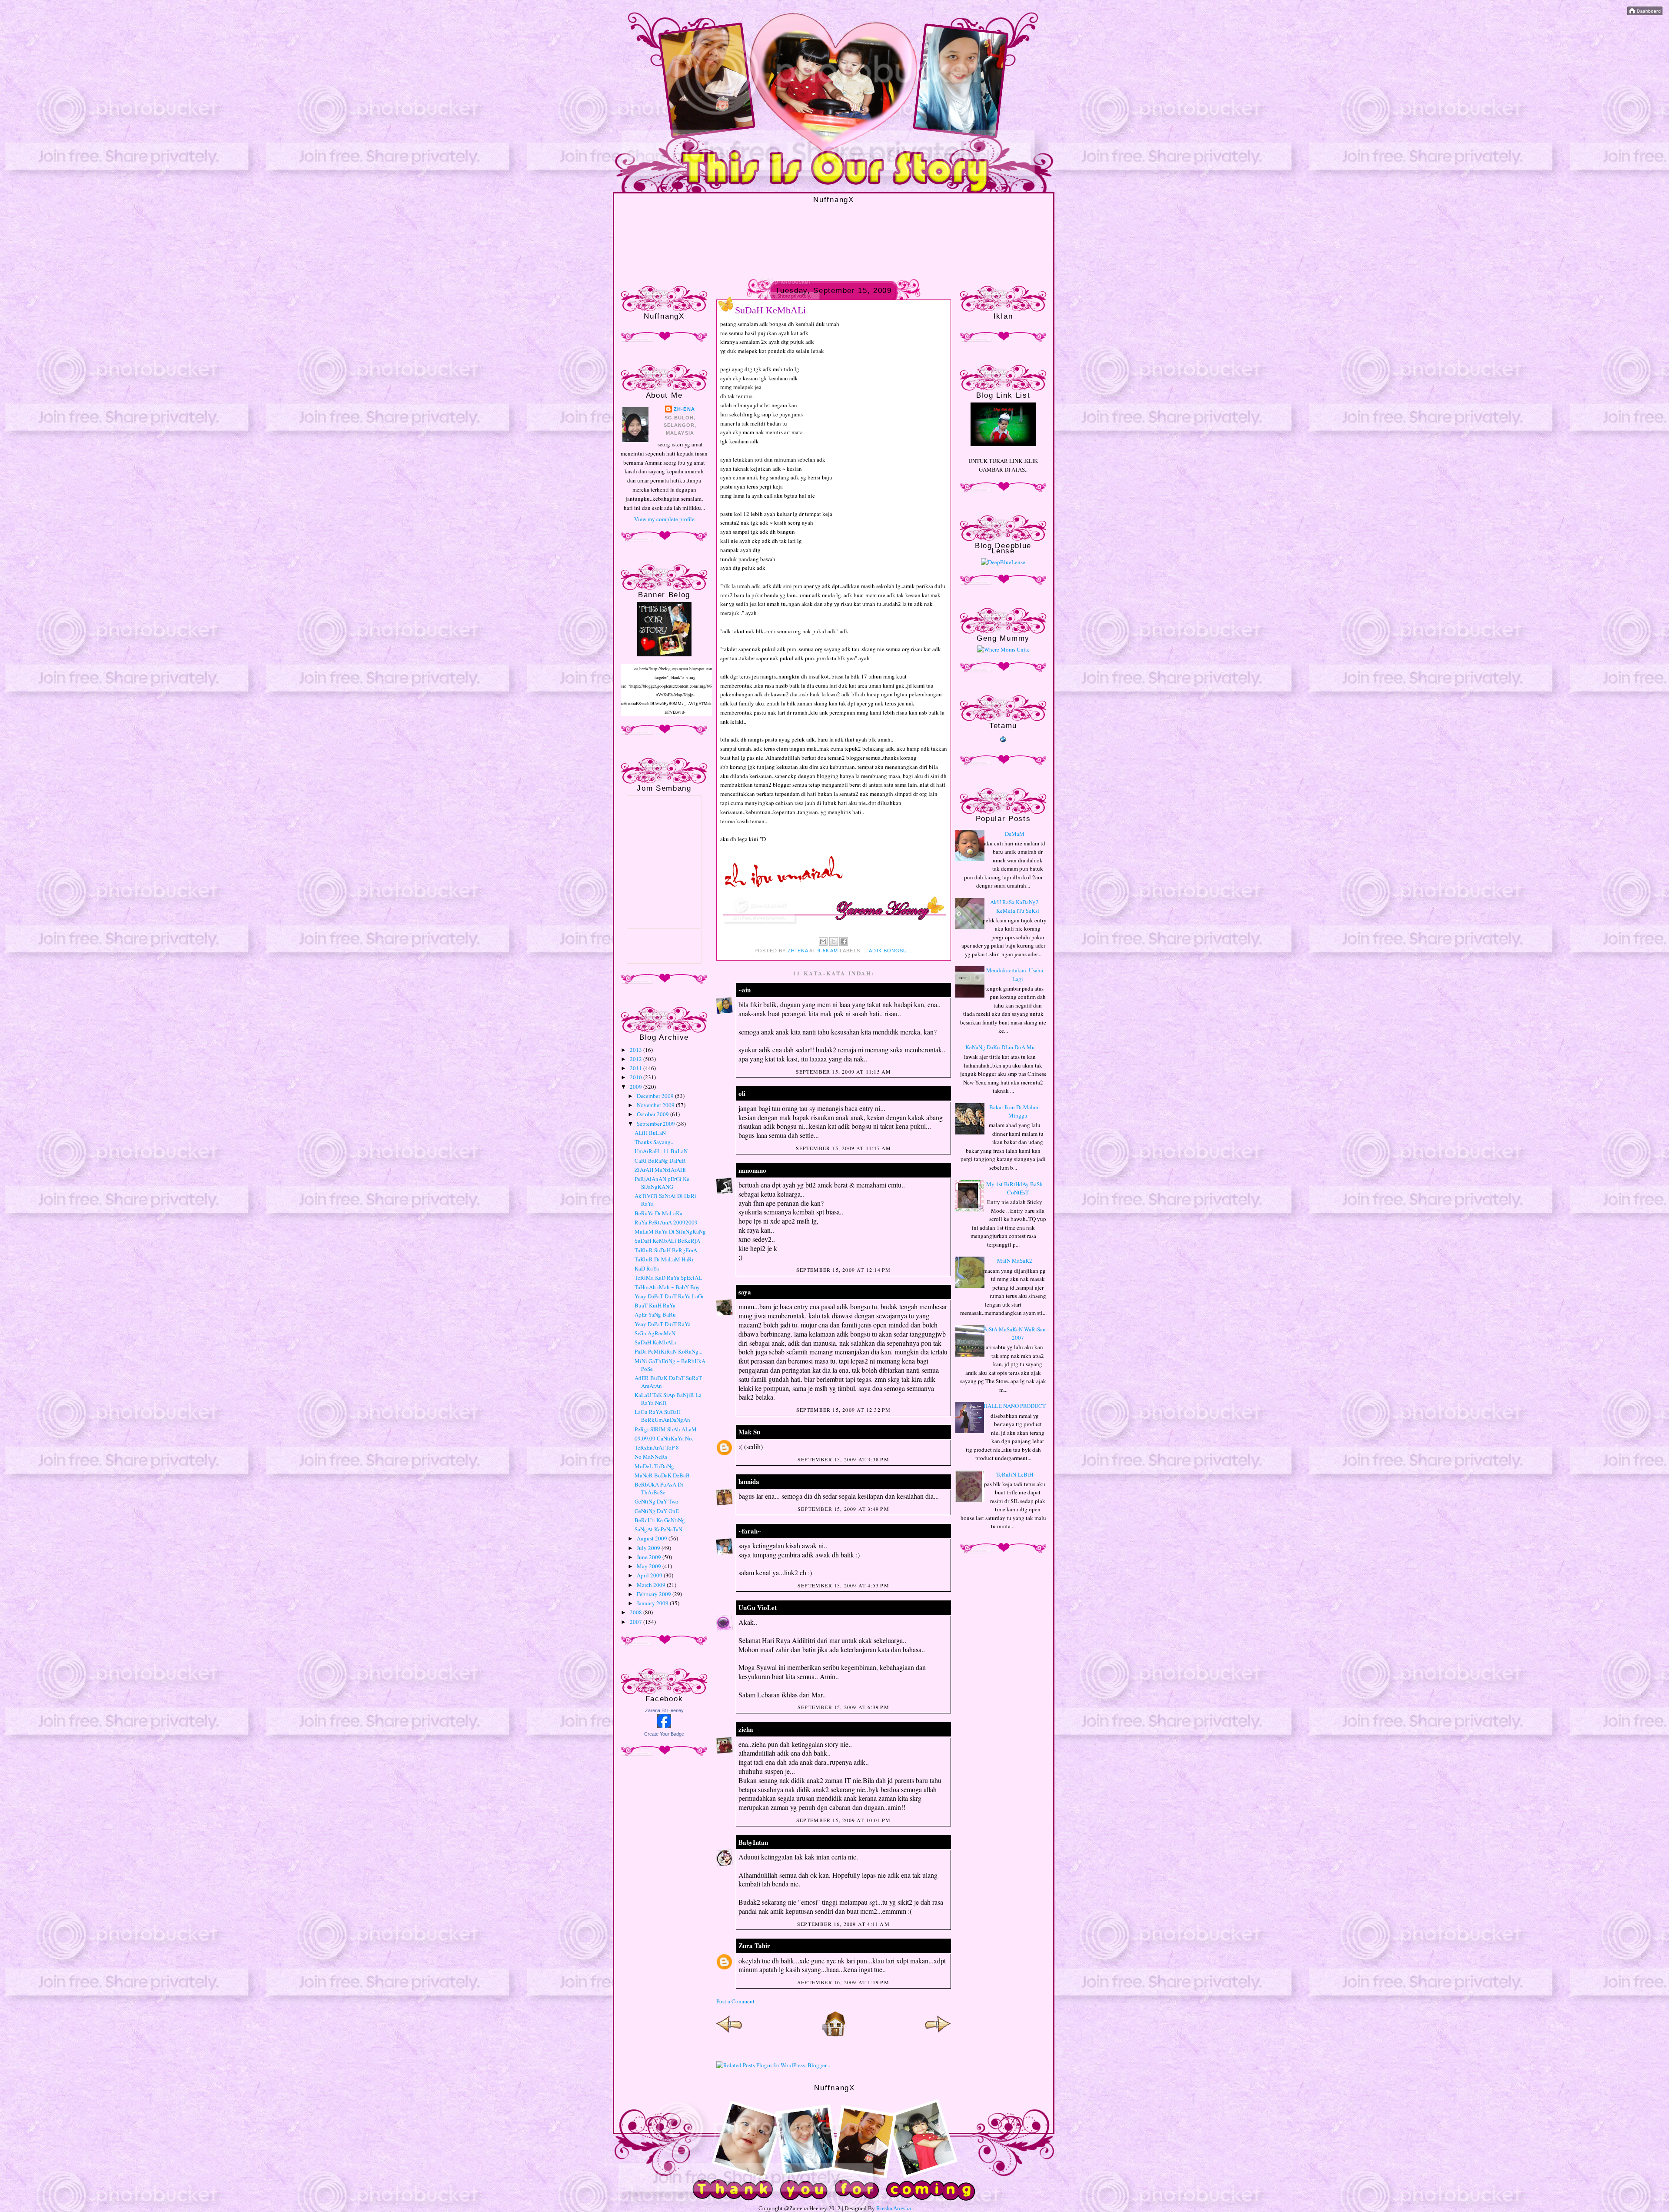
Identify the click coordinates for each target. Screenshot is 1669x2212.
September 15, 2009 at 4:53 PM (843, 1585)
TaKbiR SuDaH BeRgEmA (666, 1250)
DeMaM (1015, 834)
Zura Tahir (754, 1946)
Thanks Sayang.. (654, 1142)
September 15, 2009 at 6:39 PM (843, 1707)
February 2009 (655, 1594)
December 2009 (656, 1096)
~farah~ (750, 1531)
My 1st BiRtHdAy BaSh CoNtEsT (1014, 1188)
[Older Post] (938, 2035)
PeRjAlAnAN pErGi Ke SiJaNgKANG (662, 1183)
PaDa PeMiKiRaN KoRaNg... (668, 1351)
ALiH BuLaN (650, 1133)
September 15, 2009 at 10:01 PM (844, 1820)
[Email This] (823, 941)
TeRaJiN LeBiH (1015, 1474)
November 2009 (656, 1105)
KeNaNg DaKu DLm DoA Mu (1000, 1047)
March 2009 (652, 1585)
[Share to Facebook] (844, 941)
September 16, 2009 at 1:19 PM (843, 1982)
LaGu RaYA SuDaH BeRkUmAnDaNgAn (662, 1416)
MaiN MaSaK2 (1015, 1261)
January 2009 (653, 1603)
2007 (637, 1622)
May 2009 (650, 1566)
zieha (746, 1729)
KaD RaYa (647, 1268)
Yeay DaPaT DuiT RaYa (663, 1324)
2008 (637, 1612)
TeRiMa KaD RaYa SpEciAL (668, 1277)
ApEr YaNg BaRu (655, 1314)
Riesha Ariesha (894, 2208)
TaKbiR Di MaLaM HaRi (664, 1259)
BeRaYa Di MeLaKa (658, 1213)
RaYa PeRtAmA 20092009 (666, 1222)
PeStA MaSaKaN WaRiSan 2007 (1014, 1334)
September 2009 (657, 1124)
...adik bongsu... (888, 951)
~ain (745, 990)
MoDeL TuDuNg (654, 1466)
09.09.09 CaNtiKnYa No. (664, 1438)
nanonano (752, 1170)
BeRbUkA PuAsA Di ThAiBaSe (659, 1488)
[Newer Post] (729, 2035)
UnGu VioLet (758, 1607)
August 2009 (653, 1538)
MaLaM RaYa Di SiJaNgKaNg (670, 1231)
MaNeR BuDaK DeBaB (662, 1475)
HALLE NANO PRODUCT (1015, 1406)
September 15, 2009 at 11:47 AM (844, 1148)
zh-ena (684, 409)
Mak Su (749, 1432)
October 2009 (653, 1114)
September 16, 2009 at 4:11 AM (843, 1924)
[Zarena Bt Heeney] (664, 1726)
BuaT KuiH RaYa (655, 1305)
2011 (637, 1068)
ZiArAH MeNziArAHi (660, 1170)
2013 (637, 1050)
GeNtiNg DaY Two (657, 1501)
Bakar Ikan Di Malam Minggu (1014, 1111)
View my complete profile (664, 519)
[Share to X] (834, 941)
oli (742, 1093)
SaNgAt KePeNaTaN (658, 1529)
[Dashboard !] (1645, 13)
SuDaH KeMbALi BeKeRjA (667, 1241)
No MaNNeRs (651, 1457)
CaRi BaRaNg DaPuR (660, 1161)
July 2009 (649, 1548)
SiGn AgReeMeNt (656, 1333)
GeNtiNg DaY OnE (657, 1511)
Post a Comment (735, 2001)
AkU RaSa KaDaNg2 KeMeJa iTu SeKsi (1015, 906)
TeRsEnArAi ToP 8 (657, 1447)
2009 (637, 1087)
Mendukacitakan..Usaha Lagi (1015, 975)
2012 (637, 1059)
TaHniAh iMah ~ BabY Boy (667, 1287)
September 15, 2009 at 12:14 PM (844, 1270)
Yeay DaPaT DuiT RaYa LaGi (669, 1296)
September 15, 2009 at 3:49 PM (843, 1509)
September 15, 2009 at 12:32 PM (844, 1410)
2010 (637, 1077)
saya (745, 1292)
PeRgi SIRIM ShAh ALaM (666, 1429)
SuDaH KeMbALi (655, 1342)
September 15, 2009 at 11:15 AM (844, 1071)
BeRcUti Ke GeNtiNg (660, 1520)
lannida (749, 1481)
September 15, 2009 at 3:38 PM (843, 1459)
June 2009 (650, 1557)
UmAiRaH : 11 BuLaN (661, 1151)
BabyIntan (753, 1842)
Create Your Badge (664, 1734)
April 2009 (650, 1575)
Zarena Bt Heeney (664, 1710)
